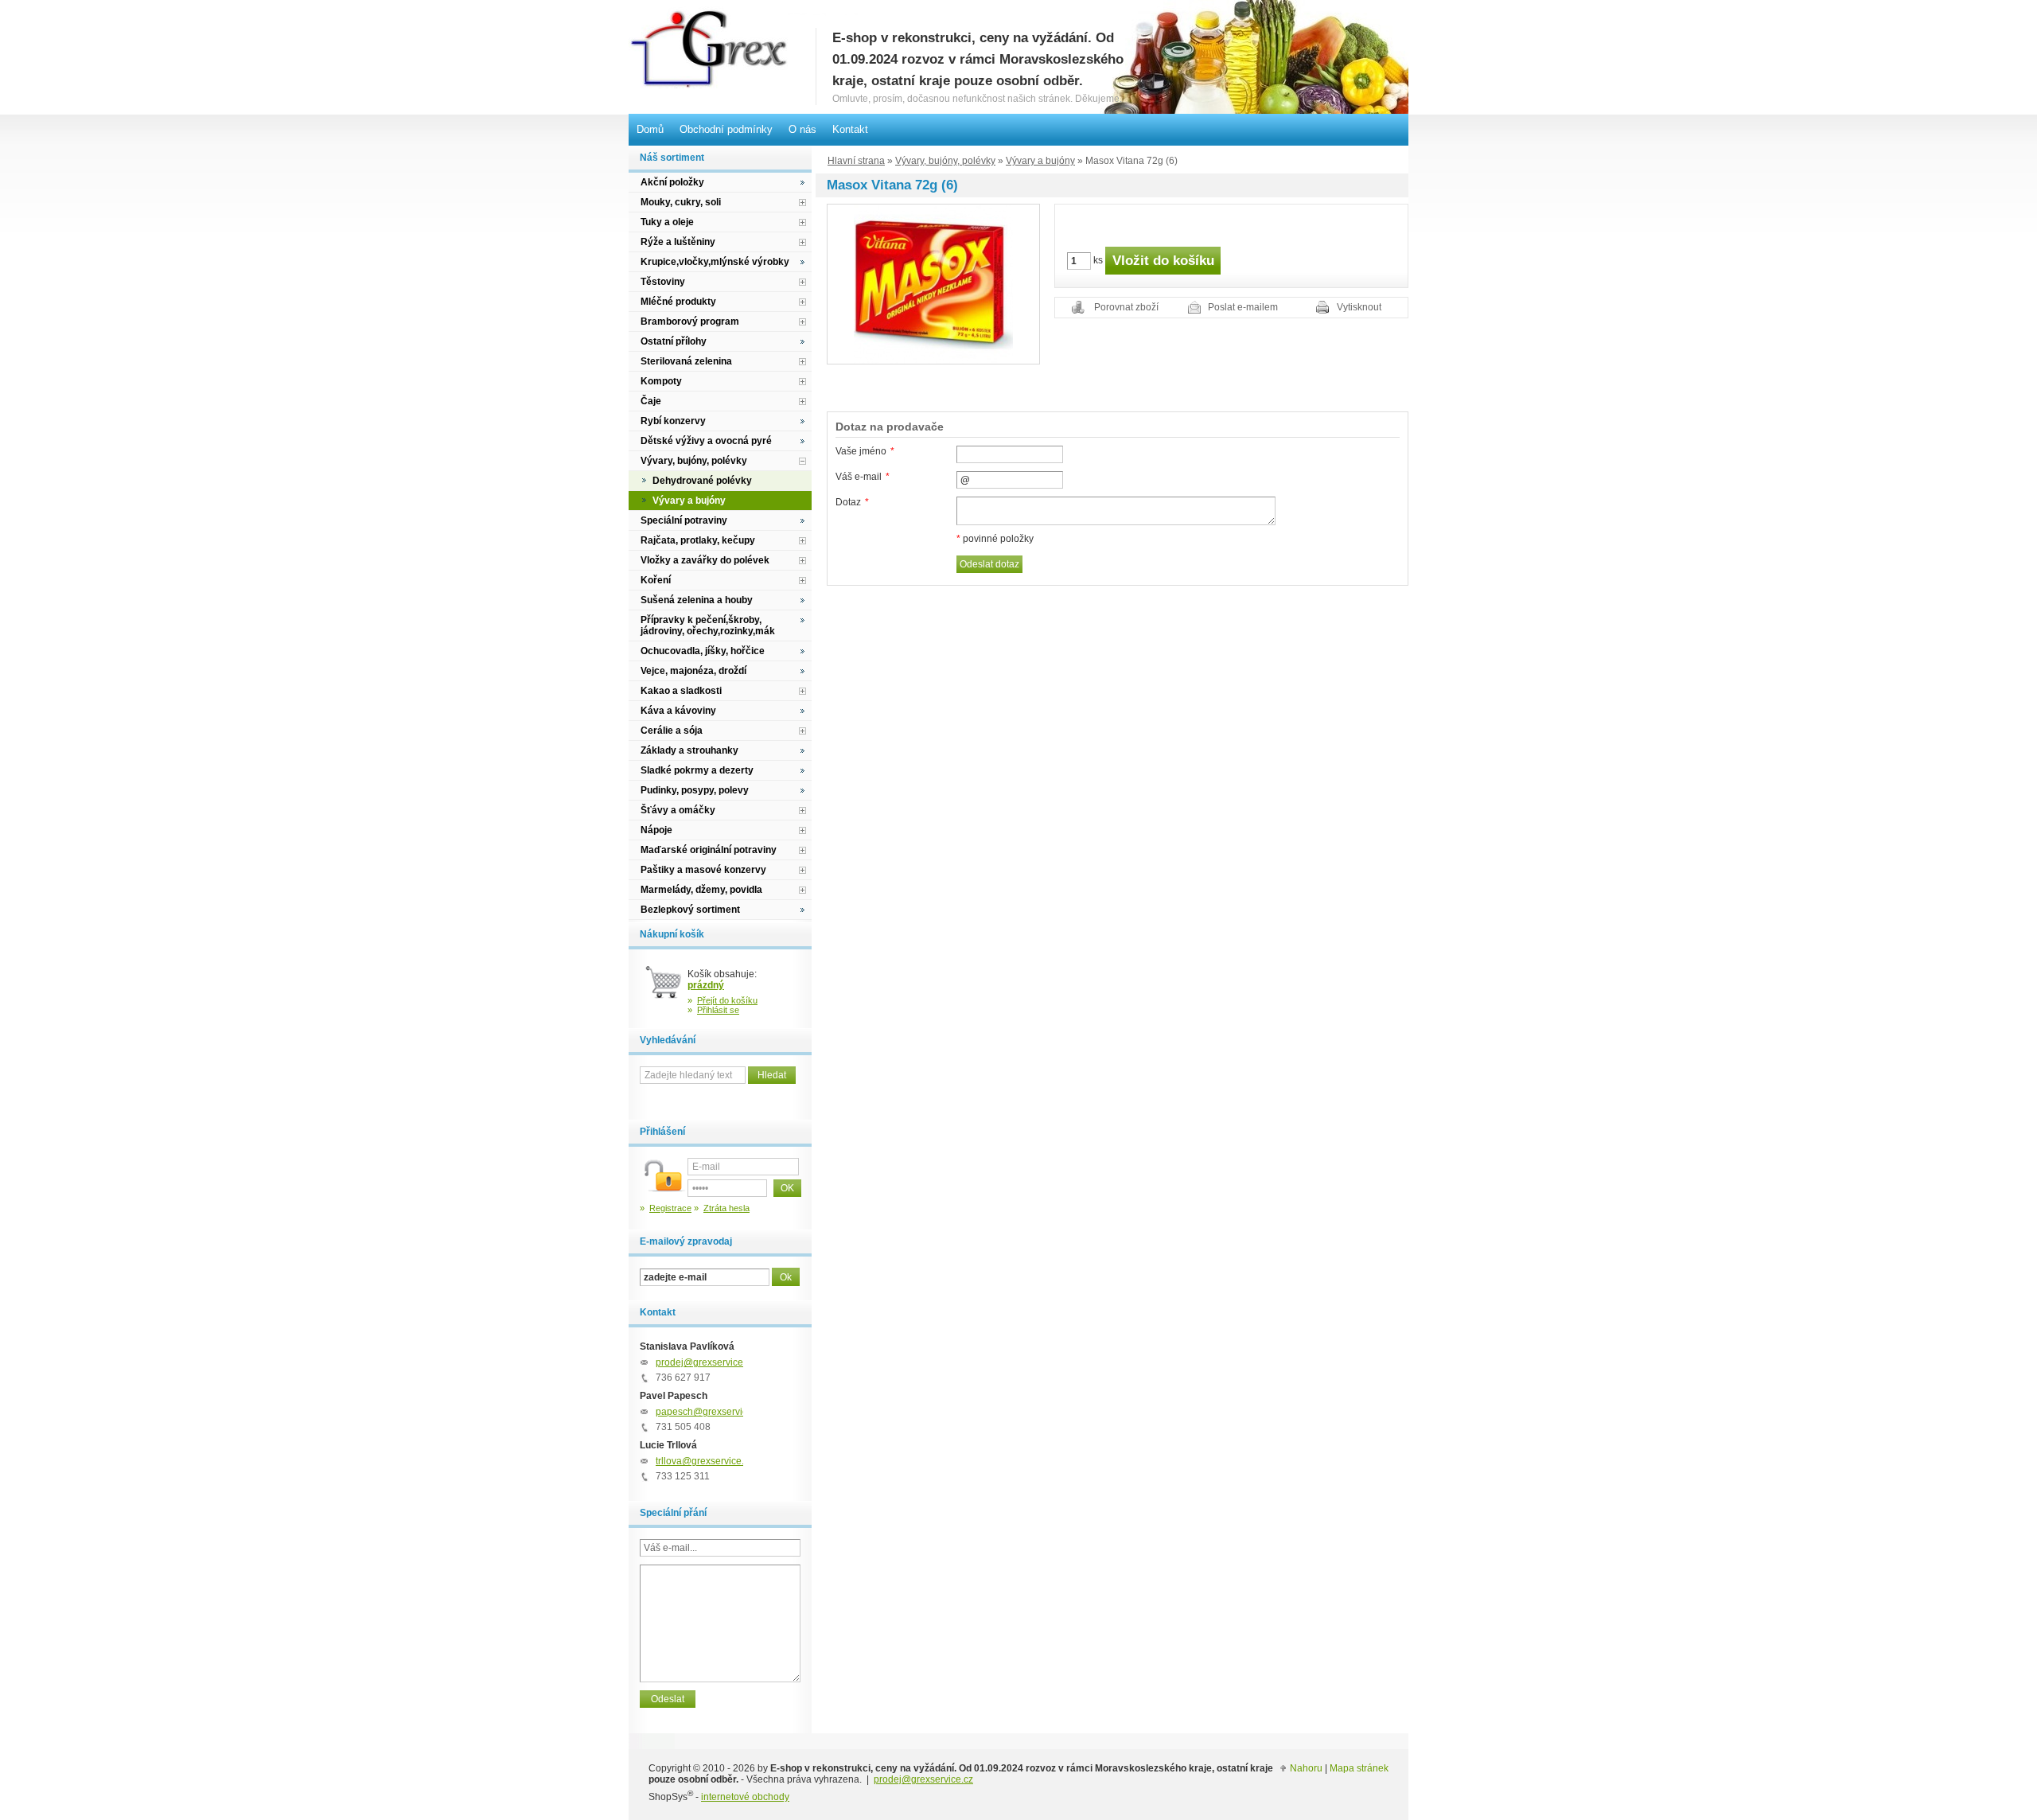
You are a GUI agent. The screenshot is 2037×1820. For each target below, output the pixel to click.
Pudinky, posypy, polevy (695, 790)
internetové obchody (745, 1797)
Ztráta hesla (726, 1208)
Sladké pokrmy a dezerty (697, 770)
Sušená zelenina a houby (697, 600)
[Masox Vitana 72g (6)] (933, 283)
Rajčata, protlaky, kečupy (698, 540)
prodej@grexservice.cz (705, 1362)
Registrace (670, 1208)
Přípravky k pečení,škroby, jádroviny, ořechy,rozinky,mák (708, 626)
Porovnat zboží (1126, 307)
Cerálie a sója (672, 731)
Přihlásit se (718, 1010)
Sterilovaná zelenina (686, 361)
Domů (650, 129)
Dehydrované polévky (702, 481)
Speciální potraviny (684, 520)
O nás (802, 129)
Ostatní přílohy (674, 341)
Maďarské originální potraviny (709, 850)
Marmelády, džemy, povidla (701, 890)
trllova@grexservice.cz (705, 1461)
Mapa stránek (1359, 1768)
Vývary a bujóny (1040, 161)
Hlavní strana (856, 161)
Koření (656, 580)
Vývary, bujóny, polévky (945, 161)
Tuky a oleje (667, 222)
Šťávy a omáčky (678, 810)
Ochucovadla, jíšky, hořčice (703, 651)
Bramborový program (690, 322)
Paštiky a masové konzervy (703, 870)
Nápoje (656, 830)
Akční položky (672, 182)
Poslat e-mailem (1243, 307)
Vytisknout (1359, 307)
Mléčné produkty (678, 302)
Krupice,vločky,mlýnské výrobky (715, 262)
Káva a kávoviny (678, 711)
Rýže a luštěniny (678, 242)
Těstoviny (663, 282)
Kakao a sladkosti (681, 691)
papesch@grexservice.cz (710, 1412)
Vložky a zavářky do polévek (705, 560)
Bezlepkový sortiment (690, 910)
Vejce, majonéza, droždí (693, 671)
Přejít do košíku (727, 1000)
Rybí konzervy (673, 421)
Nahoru (1306, 1768)
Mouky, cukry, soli (681, 202)
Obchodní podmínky (726, 129)
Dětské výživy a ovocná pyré (706, 441)
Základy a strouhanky (689, 750)
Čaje (651, 401)
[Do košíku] (664, 988)
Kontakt (850, 129)
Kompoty (661, 381)
